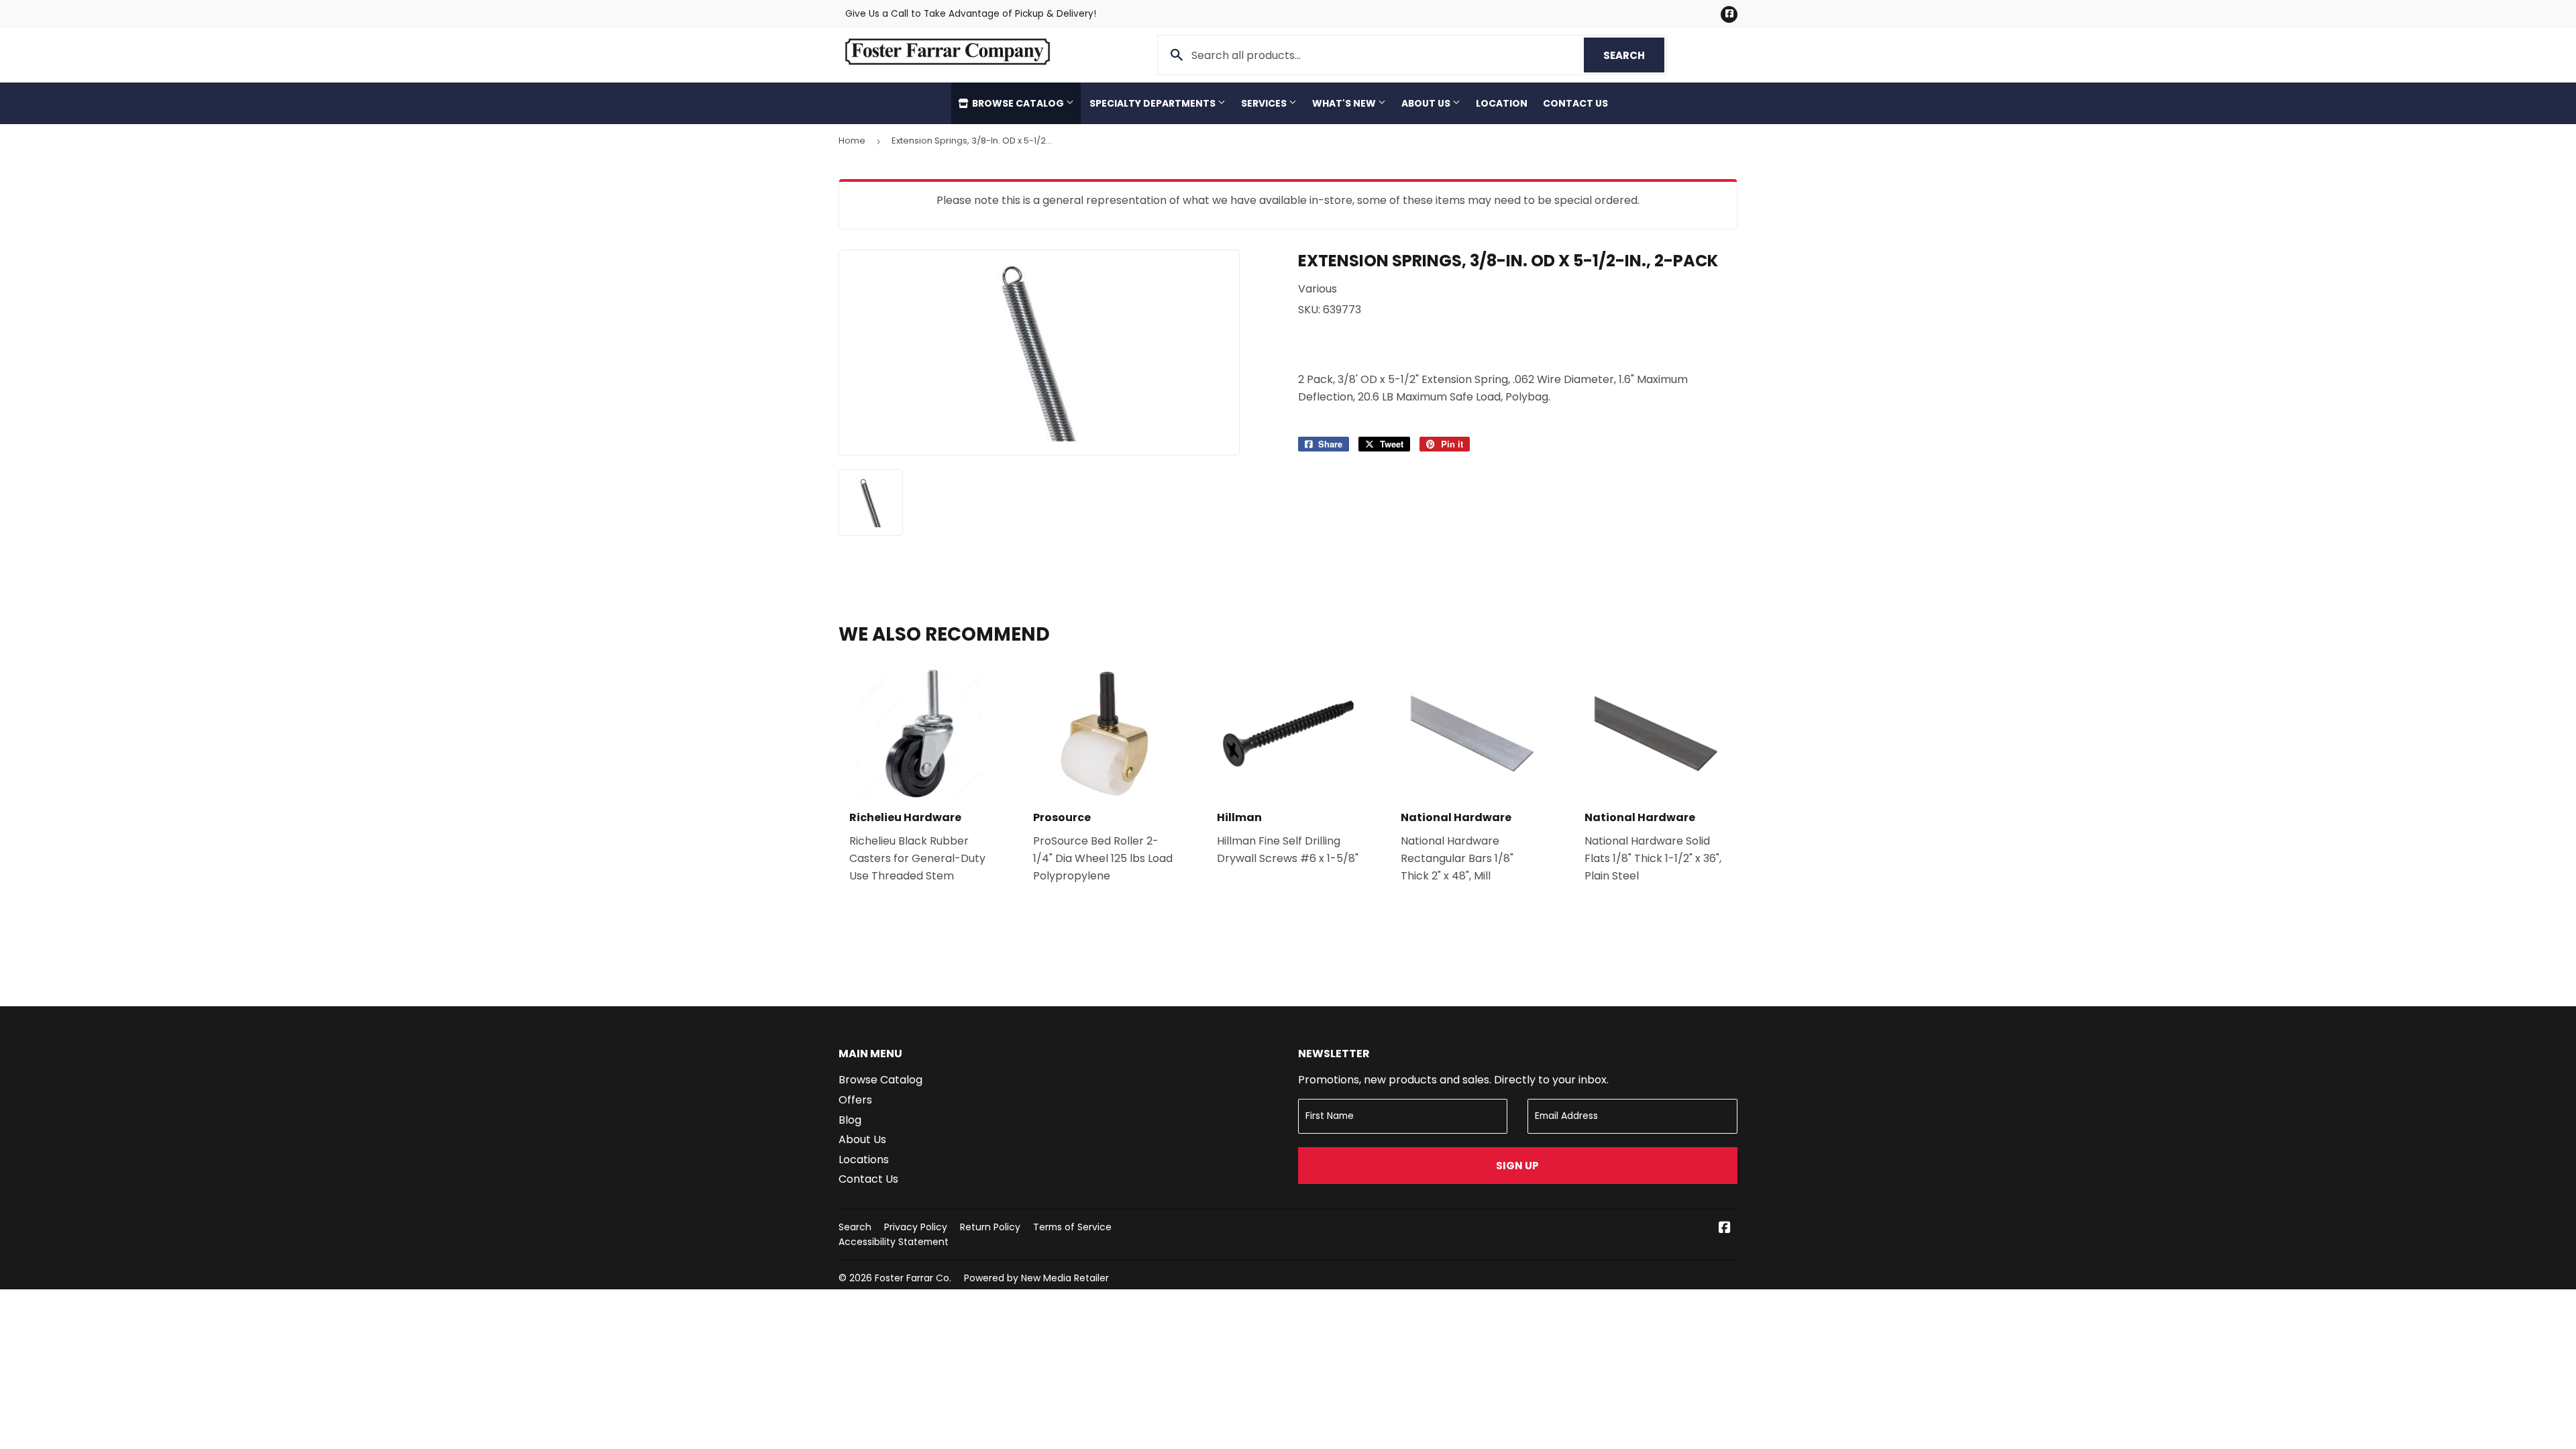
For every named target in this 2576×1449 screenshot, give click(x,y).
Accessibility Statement (894, 1242)
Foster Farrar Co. (913, 1278)
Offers (855, 1100)
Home (852, 141)
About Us (1427, 103)
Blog (850, 1120)
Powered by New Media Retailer (1036, 1278)
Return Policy (990, 1227)
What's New (1345, 103)
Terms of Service (1072, 1227)
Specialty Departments (1153, 103)
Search (1634, 55)
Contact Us (1575, 103)
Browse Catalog (1018, 103)
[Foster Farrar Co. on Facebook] (1725, 1229)
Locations (864, 1160)
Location (1502, 103)
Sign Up (1517, 1166)
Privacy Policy (916, 1227)
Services (1265, 103)
